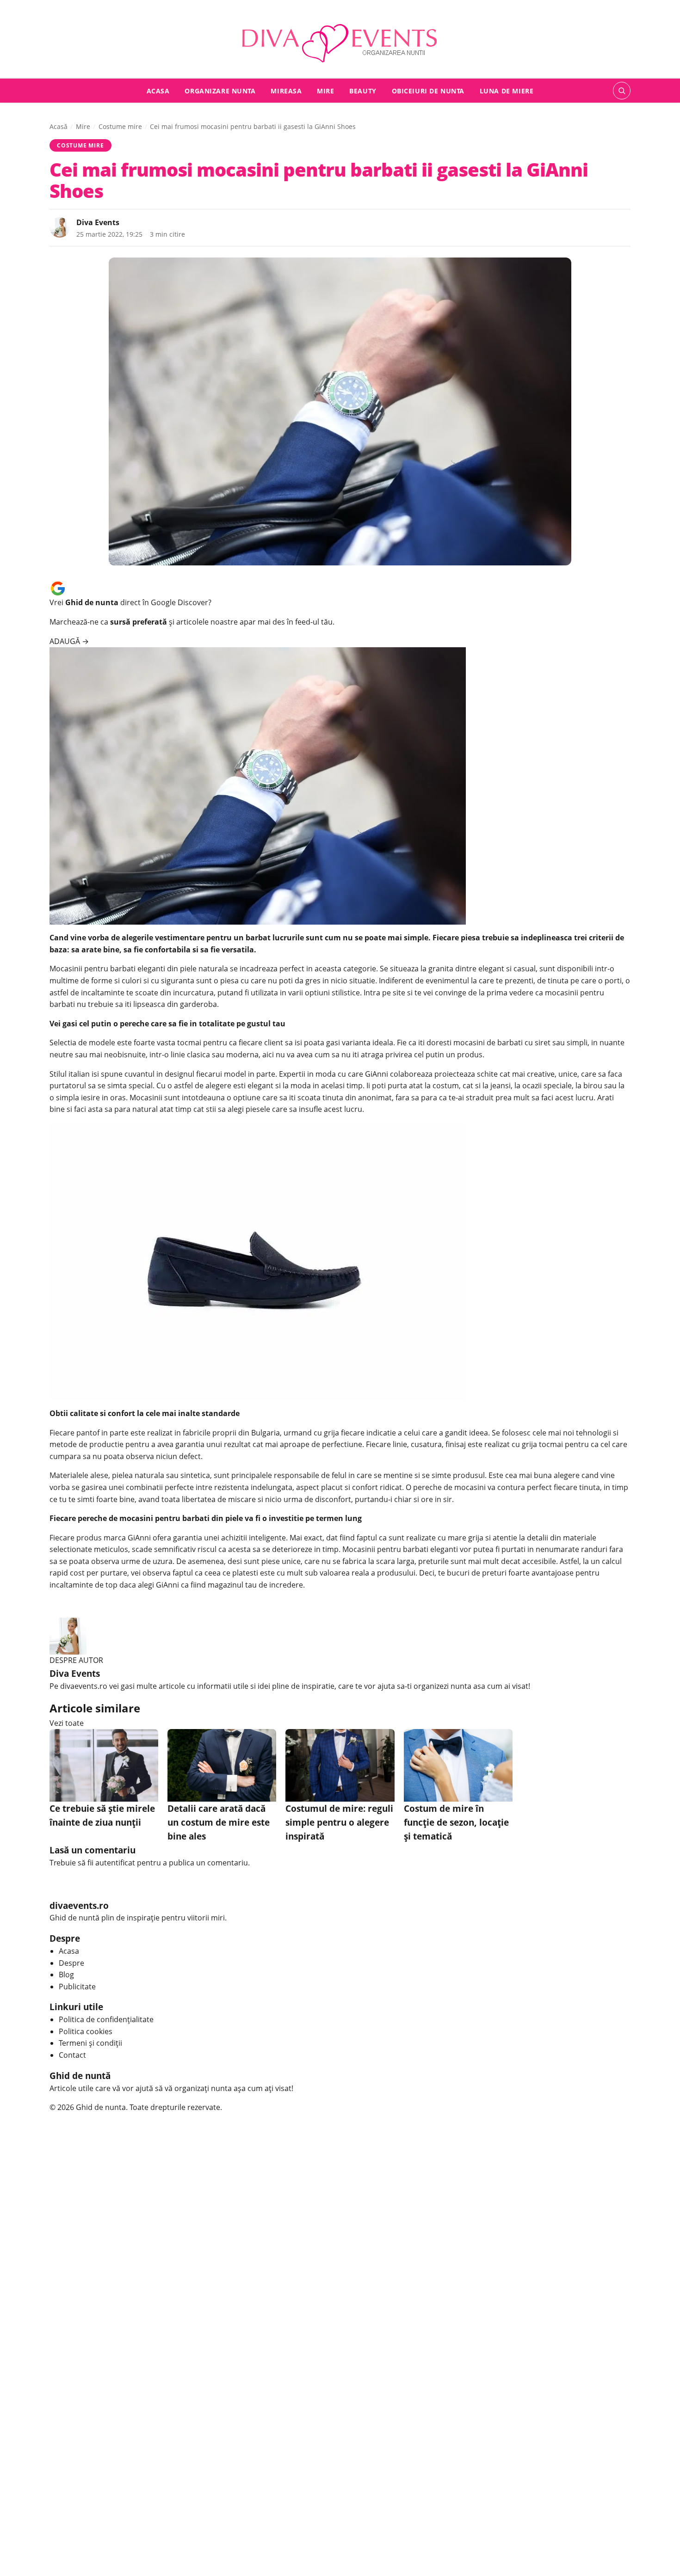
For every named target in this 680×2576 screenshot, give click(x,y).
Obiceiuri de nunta (428, 90)
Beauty (363, 90)
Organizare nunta (220, 90)
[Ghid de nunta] (340, 40)
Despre (71, 1963)
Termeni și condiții (90, 2043)
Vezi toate (67, 1723)
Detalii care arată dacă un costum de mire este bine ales (219, 1822)
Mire (325, 90)
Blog (66, 1975)
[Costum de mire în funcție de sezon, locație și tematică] (458, 1765)
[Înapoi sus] (659, 2555)
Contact (72, 2055)
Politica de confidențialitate (106, 2019)
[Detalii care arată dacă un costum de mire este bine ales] (222, 1765)
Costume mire (120, 126)
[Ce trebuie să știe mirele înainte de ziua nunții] (104, 1765)
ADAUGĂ (69, 641)
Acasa (158, 90)
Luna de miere (507, 90)
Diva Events (98, 222)
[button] (622, 91)
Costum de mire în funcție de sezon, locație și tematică (456, 1822)
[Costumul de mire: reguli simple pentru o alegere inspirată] (340, 1765)
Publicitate (77, 1987)
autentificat (115, 1863)
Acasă (59, 126)
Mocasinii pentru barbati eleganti (107, 969)
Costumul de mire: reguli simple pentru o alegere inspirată (339, 1822)
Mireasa (286, 90)
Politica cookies (86, 2031)
